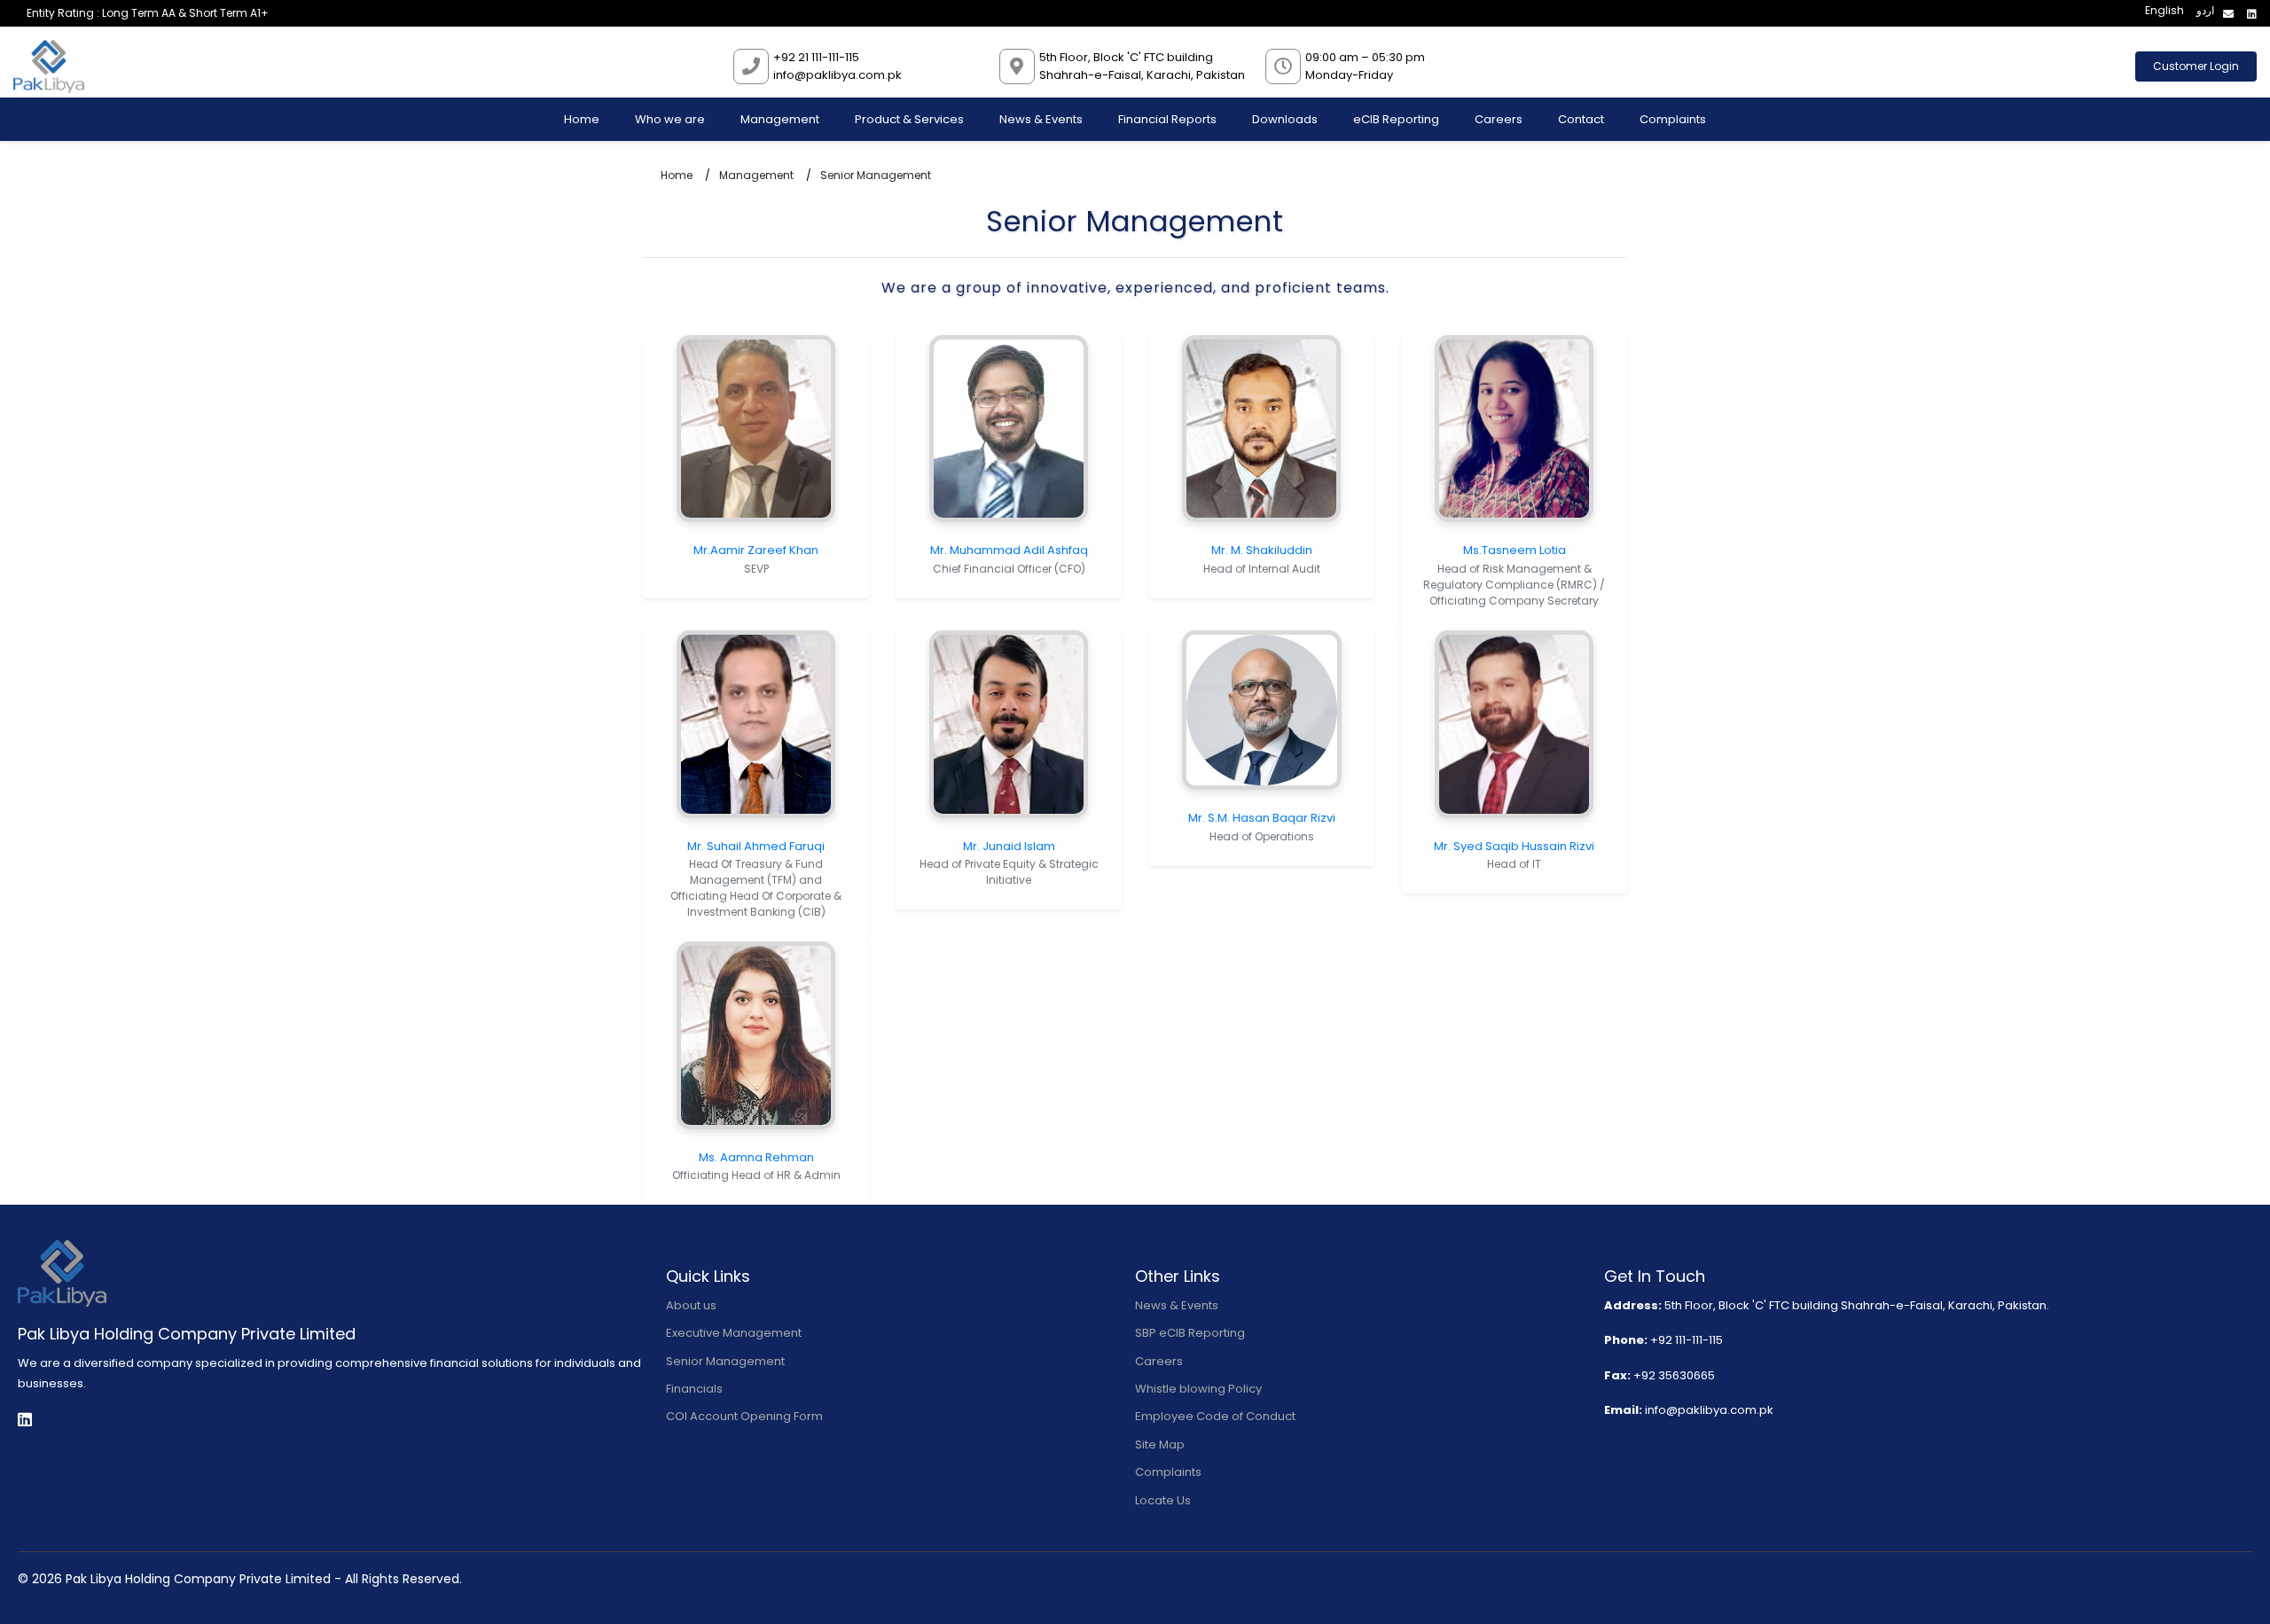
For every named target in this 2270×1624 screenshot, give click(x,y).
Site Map (1160, 1444)
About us (691, 1305)
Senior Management (725, 1361)
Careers (1499, 119)
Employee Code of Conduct (1215, 1416)
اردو (2205, 10)
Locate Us (1163, 1500)
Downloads (1285, 119)
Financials (694, 1389)
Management (780, 119)
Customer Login (2196, 66)
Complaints (1673, 119)
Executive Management (734, 1333)
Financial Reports (1167, 119)
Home (582, 119)
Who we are (670, 119)
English (2164, 10)
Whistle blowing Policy (1198, 1389)
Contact (1581, 119)
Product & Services (909, 119)
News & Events (1041, 119)
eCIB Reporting (1396, 119)
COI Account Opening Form (744, 1416)
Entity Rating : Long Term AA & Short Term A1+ (148, 13)
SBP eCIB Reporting (1190, 1333)
